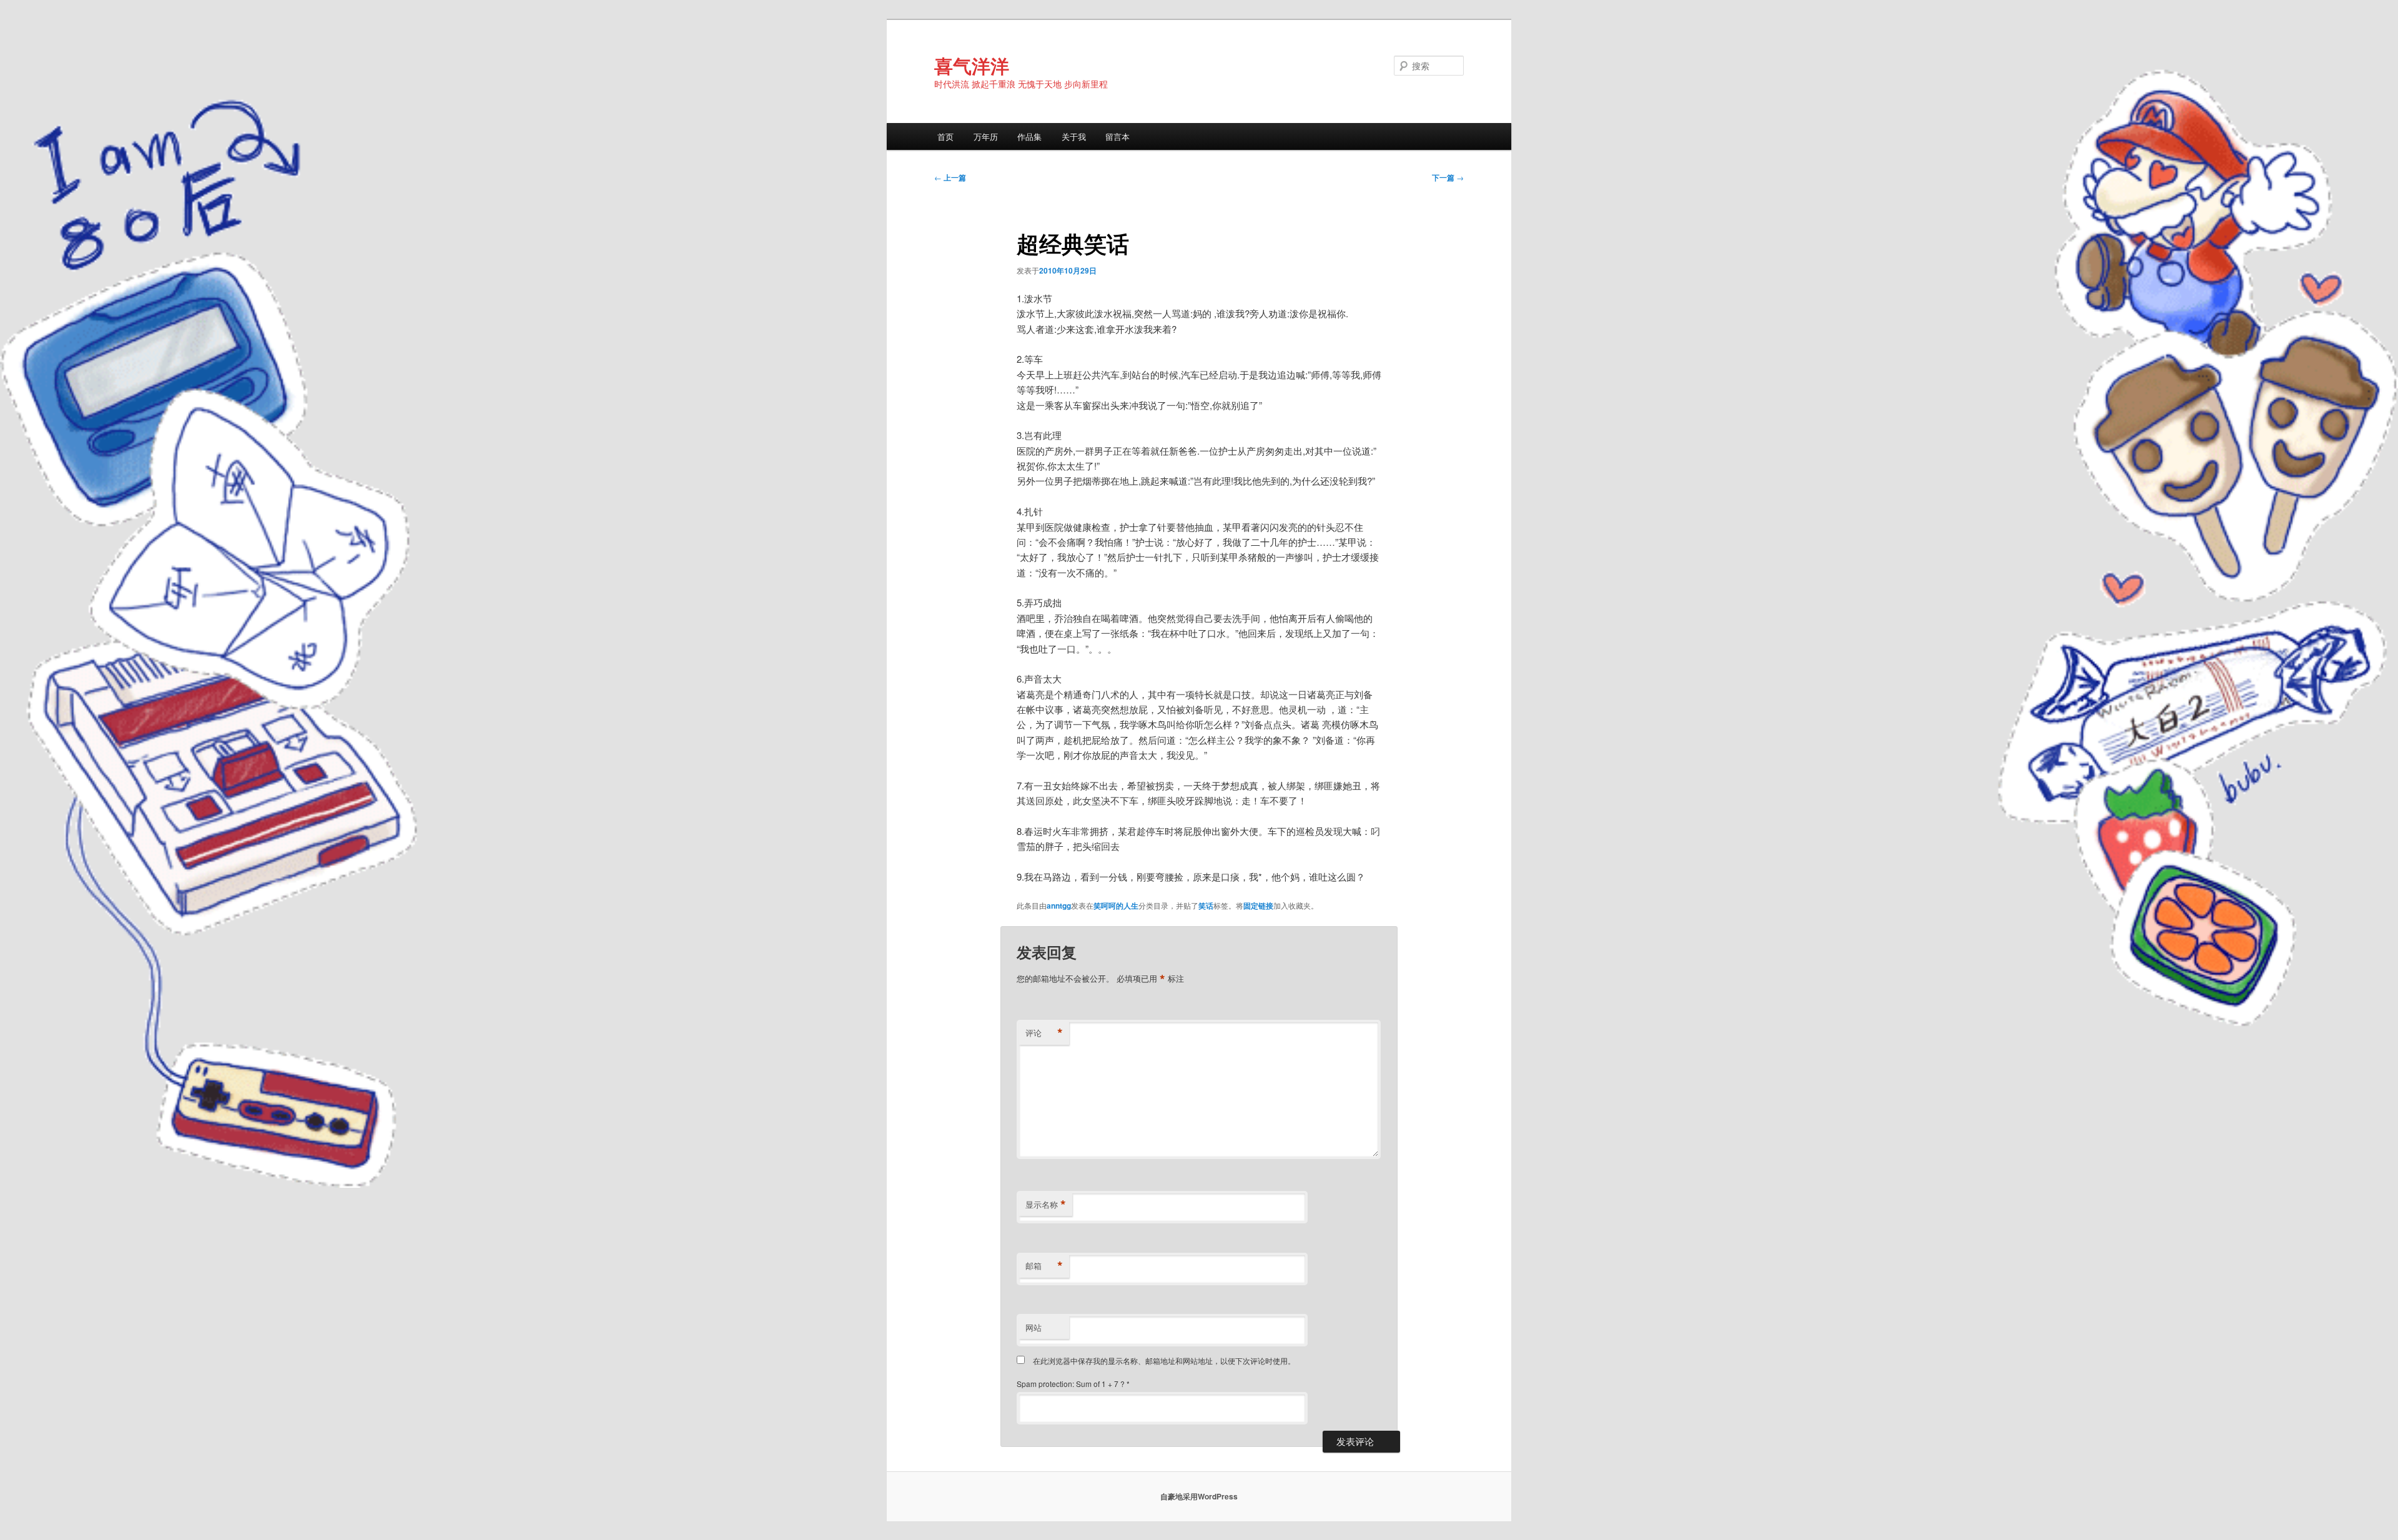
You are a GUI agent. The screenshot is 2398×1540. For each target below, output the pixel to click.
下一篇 (1448, 177)
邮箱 (1044, 1266)
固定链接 (1258, 906)
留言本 (1118, 136)
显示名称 (1046, 1205)
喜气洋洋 (972, 65)
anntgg (1059, 906)
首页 (945, 136)
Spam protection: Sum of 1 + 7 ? (1071, 1384)
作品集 (1029, 136)
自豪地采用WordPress (1199, 1496)
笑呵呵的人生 (1116, 906)
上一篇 (950, 177)
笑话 (1206, 906)
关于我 (1074, 136)
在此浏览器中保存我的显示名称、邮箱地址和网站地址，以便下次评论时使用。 (1164, 1360)
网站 (1034, 1327)
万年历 (986, 136)
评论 (1044, 1033)
